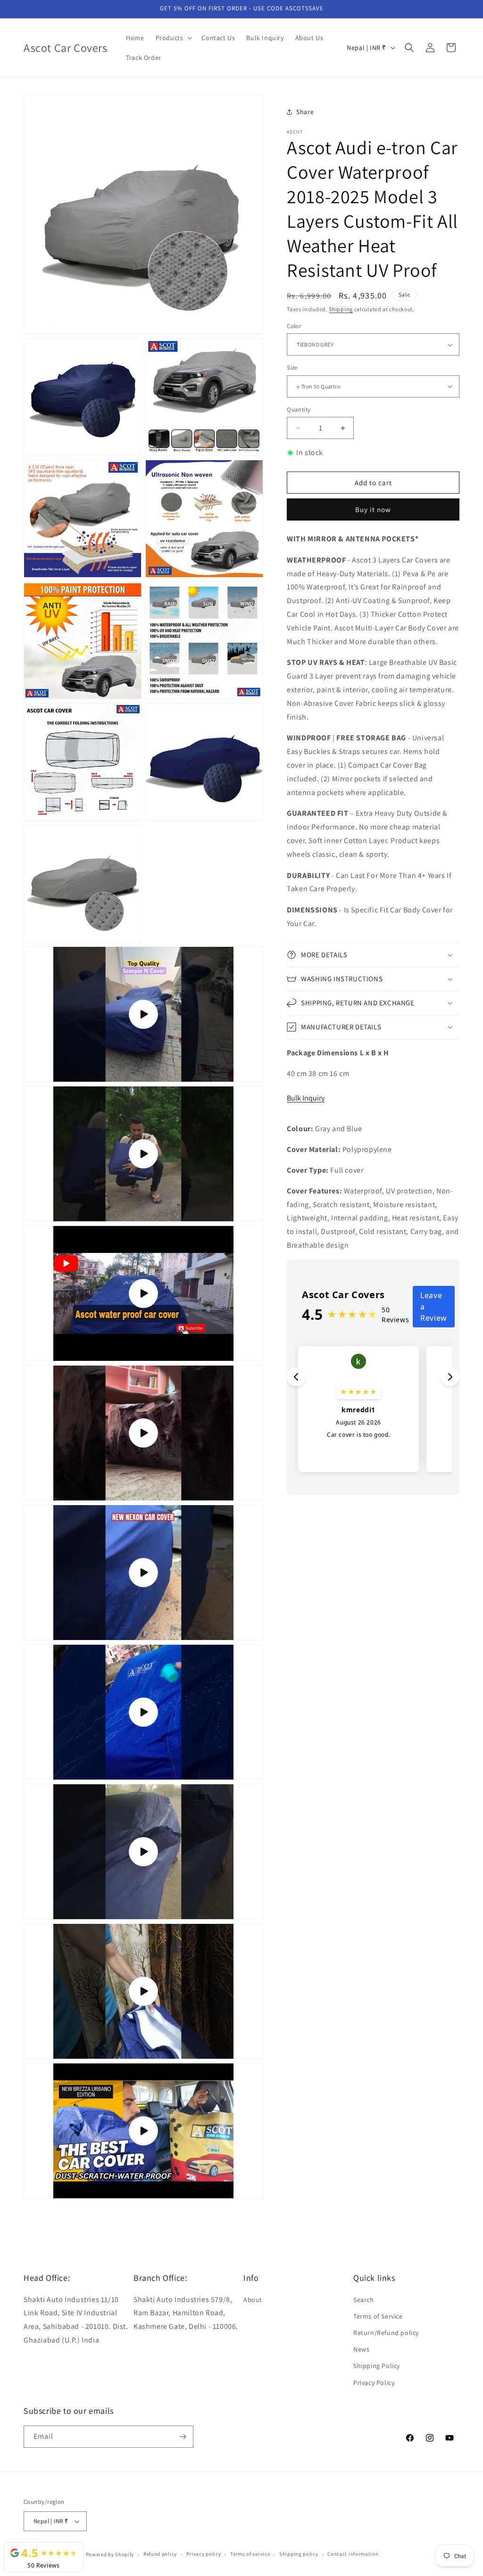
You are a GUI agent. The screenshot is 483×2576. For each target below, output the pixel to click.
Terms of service (250, 2554)
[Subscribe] (183, 2437)
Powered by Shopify (110, 2554)
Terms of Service (378, 2316)
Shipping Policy (377, 2366)
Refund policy (160, 2554)
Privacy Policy (374, 2383)
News (361, 2349)
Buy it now (373, 509)
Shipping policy (299, 2554)
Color (294, 326)
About (253, 2300)
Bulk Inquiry (306, 1098)
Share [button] (305, 112)
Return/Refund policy (386, 2333)
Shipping (341, 309)
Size (292, 368)
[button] (173, 38)
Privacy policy (204, 2554)
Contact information (353, 2554)
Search (364, 2300)
